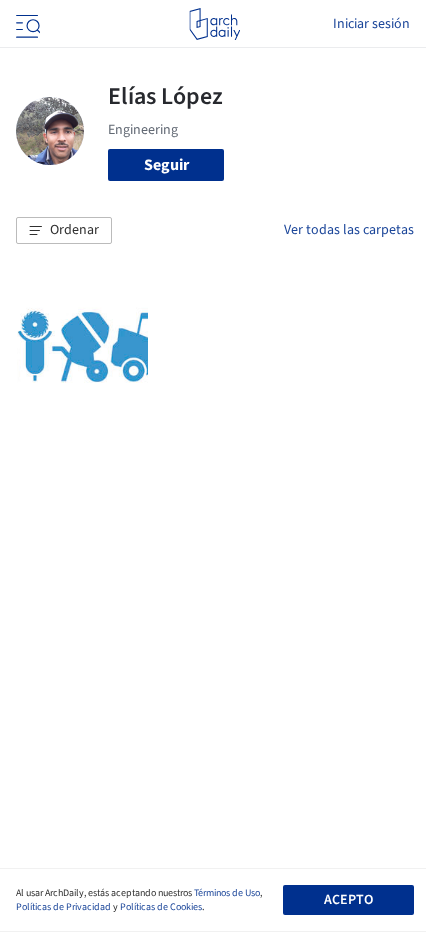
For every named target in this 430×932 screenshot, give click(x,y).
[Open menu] (26, 24)
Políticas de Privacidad (63, 907)
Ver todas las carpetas (349, 230)
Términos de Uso (227, 893)
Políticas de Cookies (161, 907)
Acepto (348, 900)
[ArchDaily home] (214, 24)
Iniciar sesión (371, 24)
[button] (64, 231)
